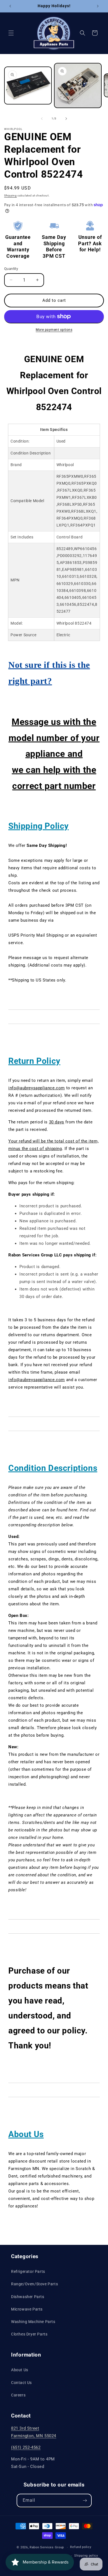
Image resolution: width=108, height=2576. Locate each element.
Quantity (11, 269)
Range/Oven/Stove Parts (34, 2284)
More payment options (54, 330)
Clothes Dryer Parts (29, 2334)
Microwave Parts (27, 2309)
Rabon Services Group (47, 2547)
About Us (20, 2370)
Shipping (11, 195)
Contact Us (21, 2383)
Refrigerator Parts (28, 2271)
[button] (11, 33)
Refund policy (81, 2547)
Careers (18, 2395)
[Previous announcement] (10, 6)
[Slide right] (66, 119)
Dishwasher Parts (28, 2297)
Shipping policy (86, 2556)
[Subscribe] (85, 2500)
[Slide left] (42, 119)
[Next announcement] (98, 6)
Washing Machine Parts (33, 2322)
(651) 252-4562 (26, 2447)
